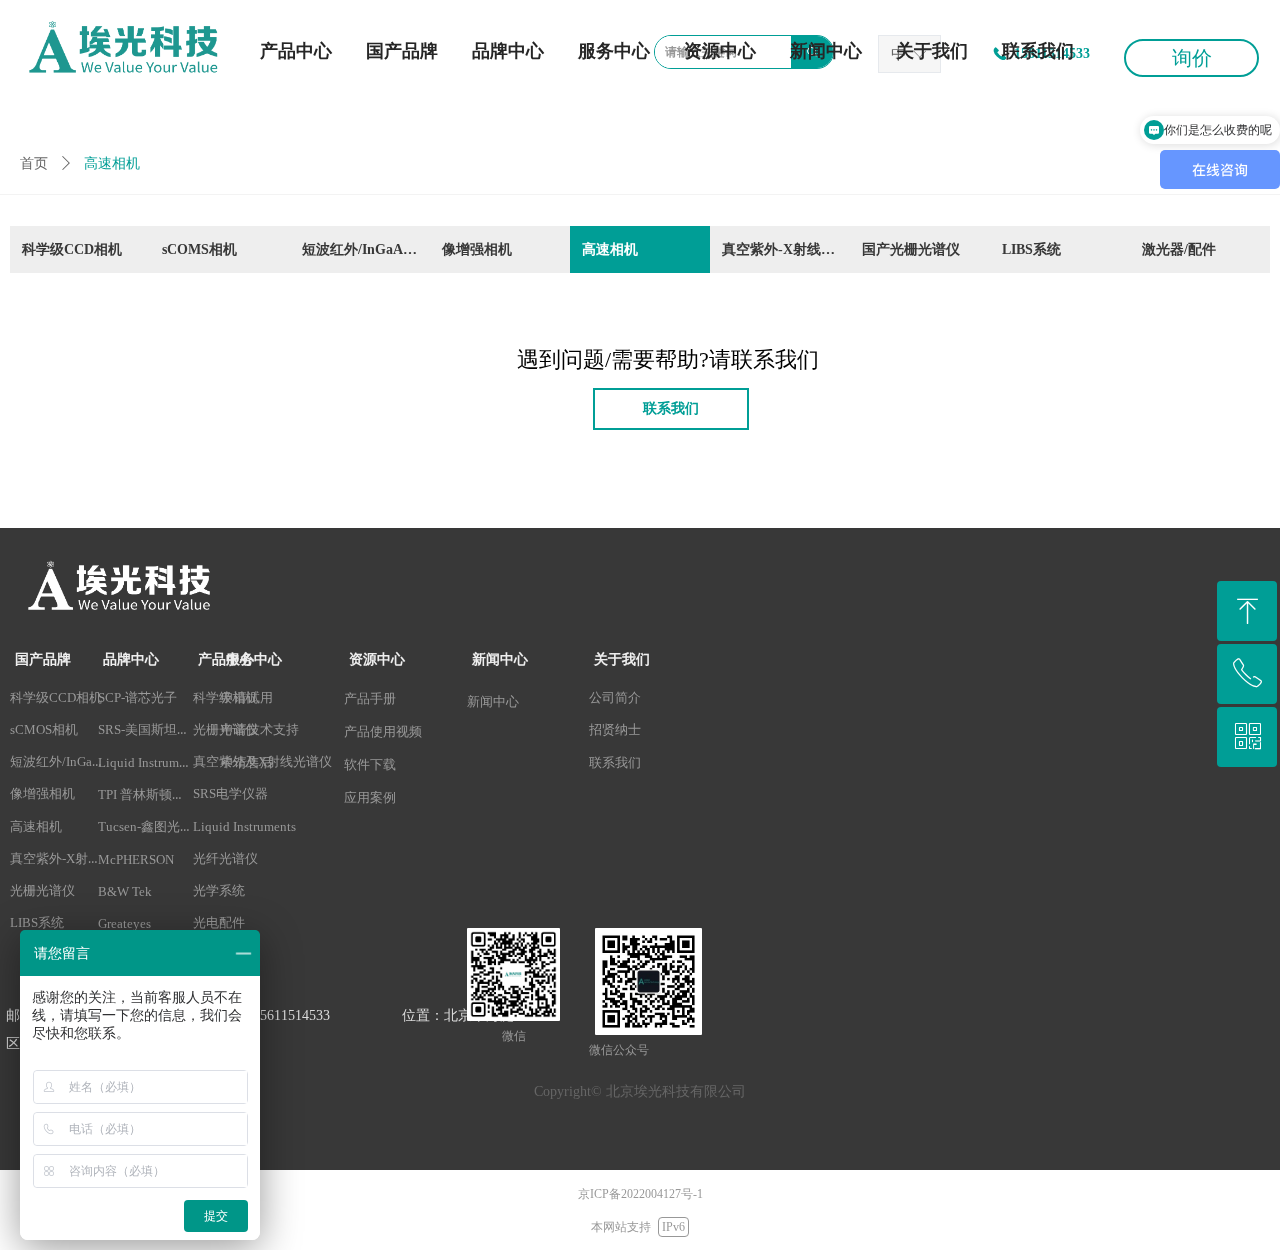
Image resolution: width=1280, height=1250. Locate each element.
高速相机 (610, 249)
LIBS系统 (1031, 249)
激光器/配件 (1179, 249)
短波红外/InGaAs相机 (366, 249)
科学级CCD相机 (72, 249)
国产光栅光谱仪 (911, 249)
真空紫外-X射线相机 (785, 249)
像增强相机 (477, 249)
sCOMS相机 (199, 249)
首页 (34, 163)
